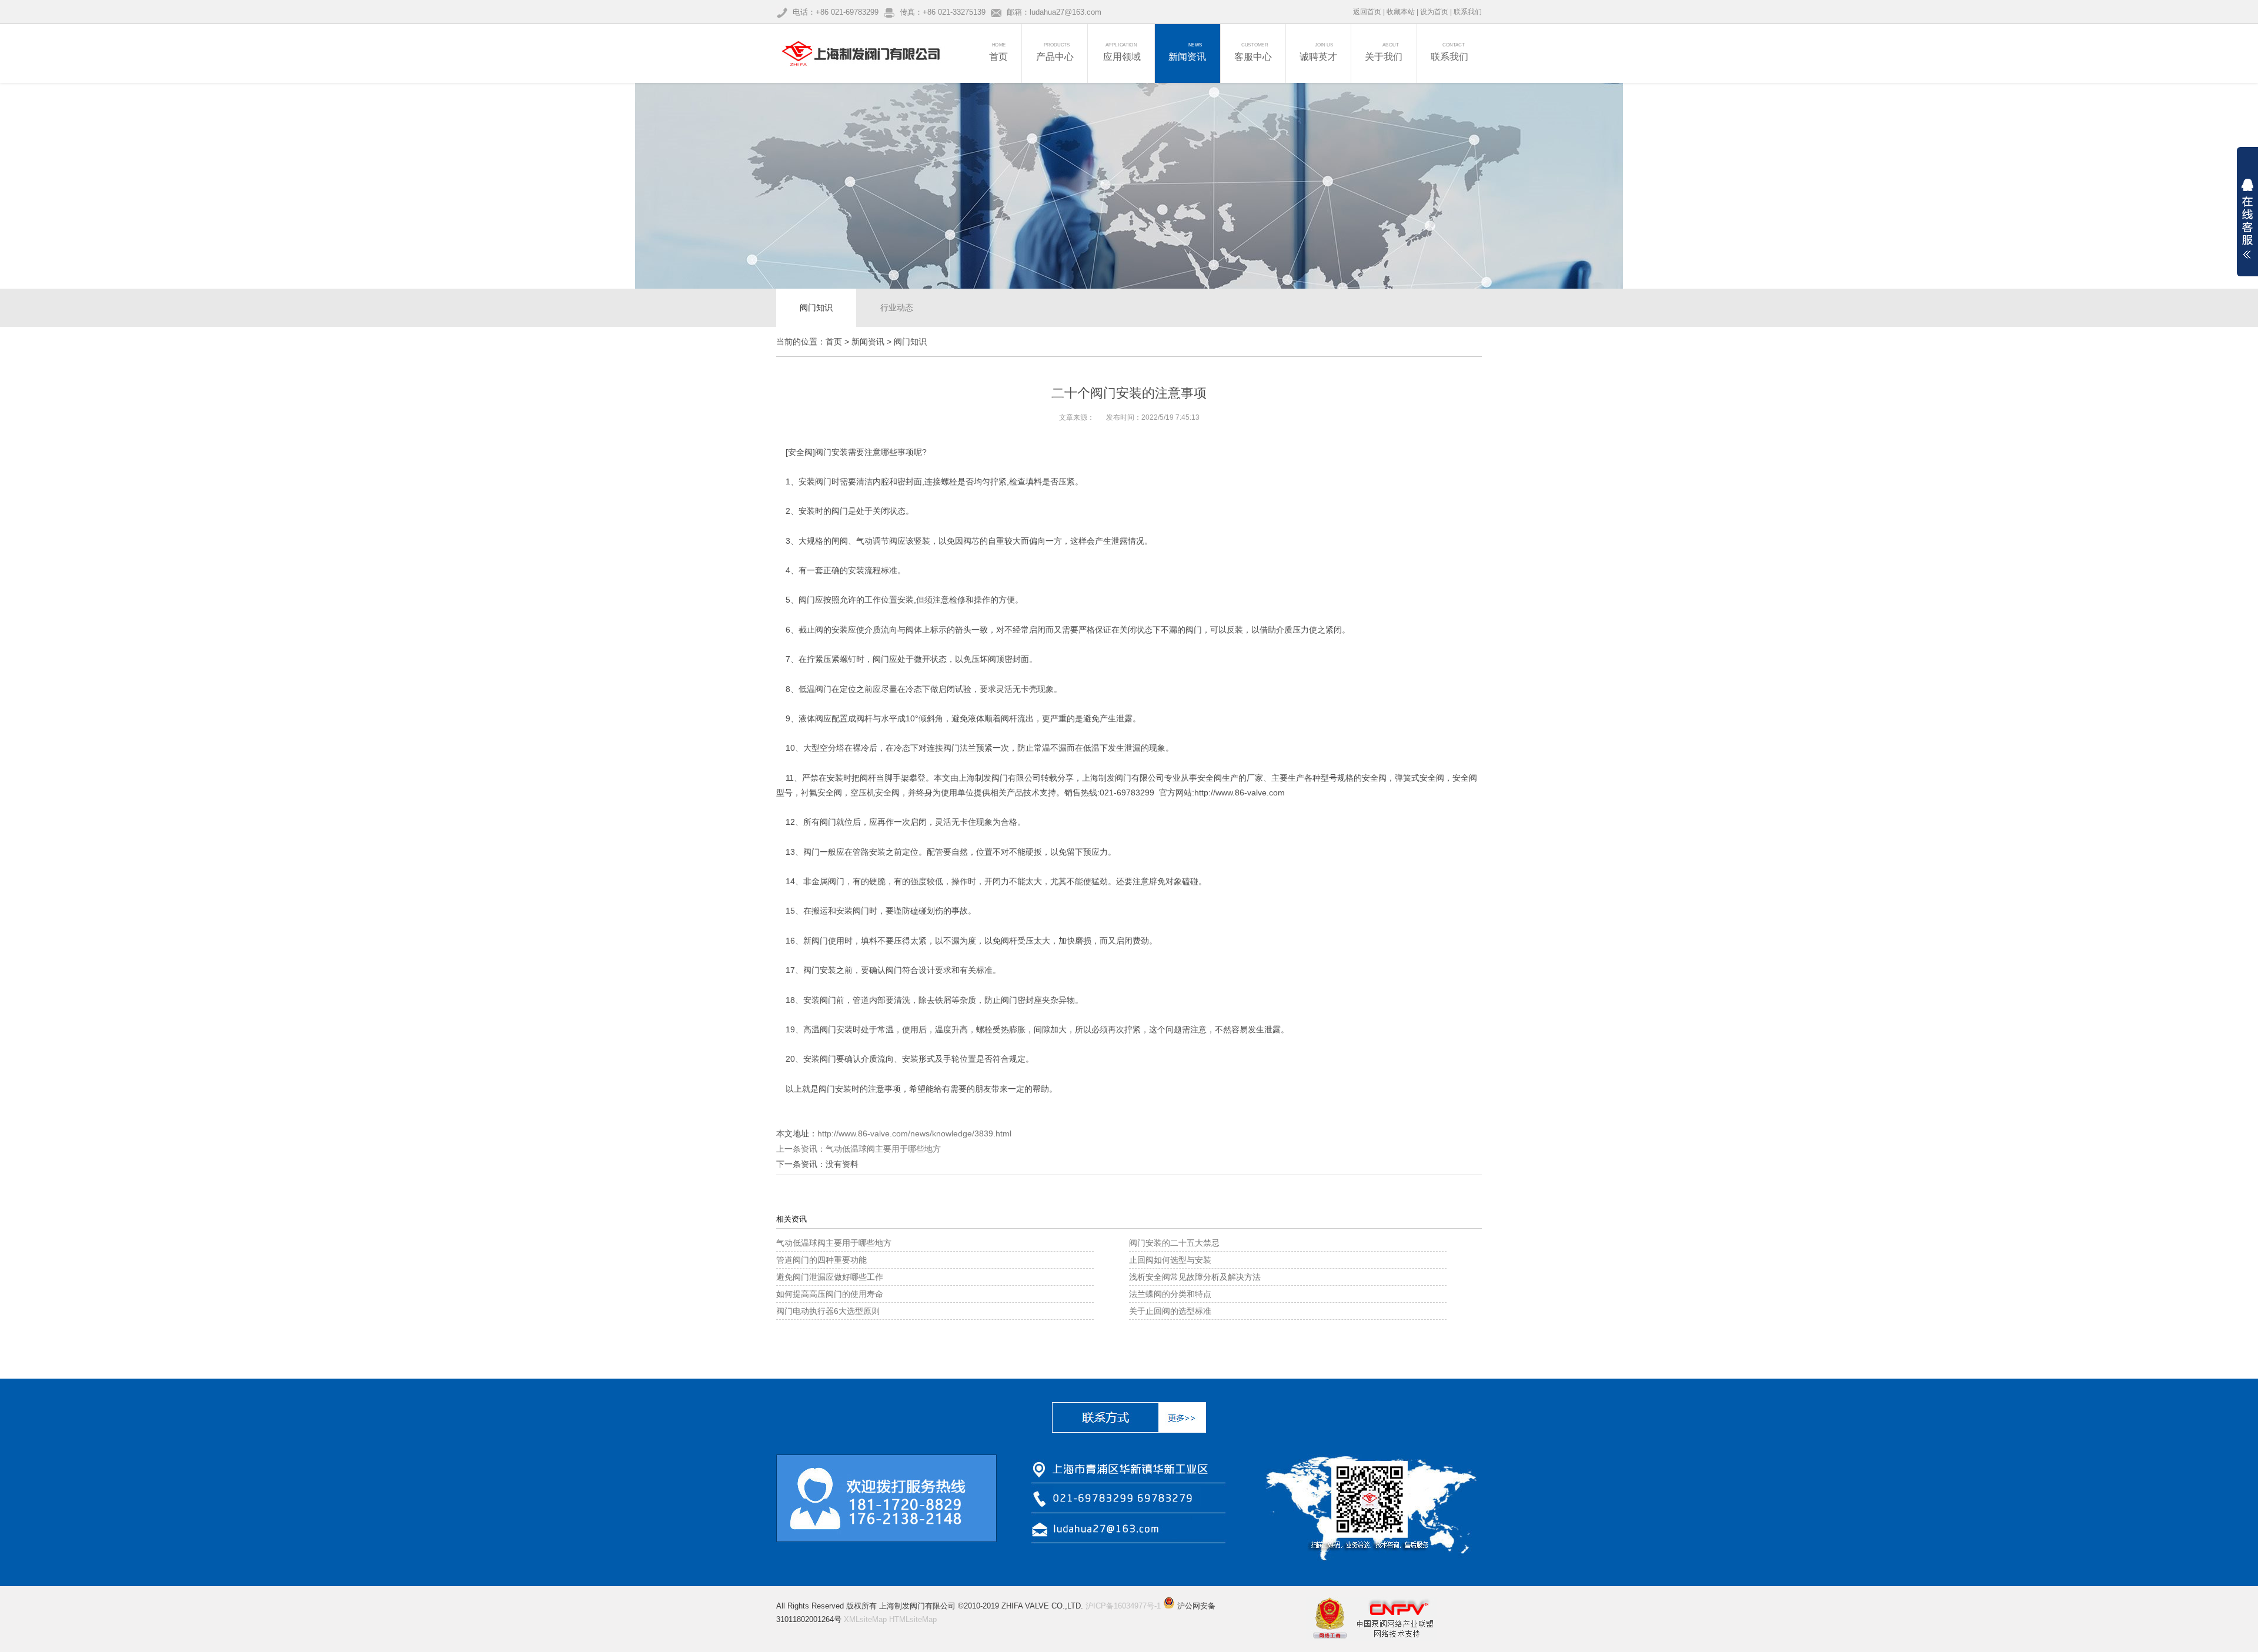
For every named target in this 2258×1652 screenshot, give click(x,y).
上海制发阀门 (983, 778)
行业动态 (897, 307)
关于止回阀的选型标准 (1170, 1311)
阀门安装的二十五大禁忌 (1174, 1243)
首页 (834, 342)
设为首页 (1434, 12)
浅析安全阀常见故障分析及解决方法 (1195, 1277)
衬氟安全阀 (821, 792)
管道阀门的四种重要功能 (821, 1260)
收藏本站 (1401, 12)
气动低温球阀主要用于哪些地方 (883, 1149)
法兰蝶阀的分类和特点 (1170, 1294)
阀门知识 (816, 307)
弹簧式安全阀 (1419, 778)
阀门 (823, 481)
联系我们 (1468, 12)
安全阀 (800, 452)
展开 (2247, 219)
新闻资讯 (868, 342)
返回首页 (1367, 12)
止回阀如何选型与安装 (1170, 1260)
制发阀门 (1115, 778)
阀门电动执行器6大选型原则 (828, 1311)
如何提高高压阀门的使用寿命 (830, 1294)
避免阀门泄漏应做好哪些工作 (830, 1277)
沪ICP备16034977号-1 (1123, 1606)
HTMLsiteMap (913, 1619)
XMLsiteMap (865, 1619)
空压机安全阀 (875, 792)
